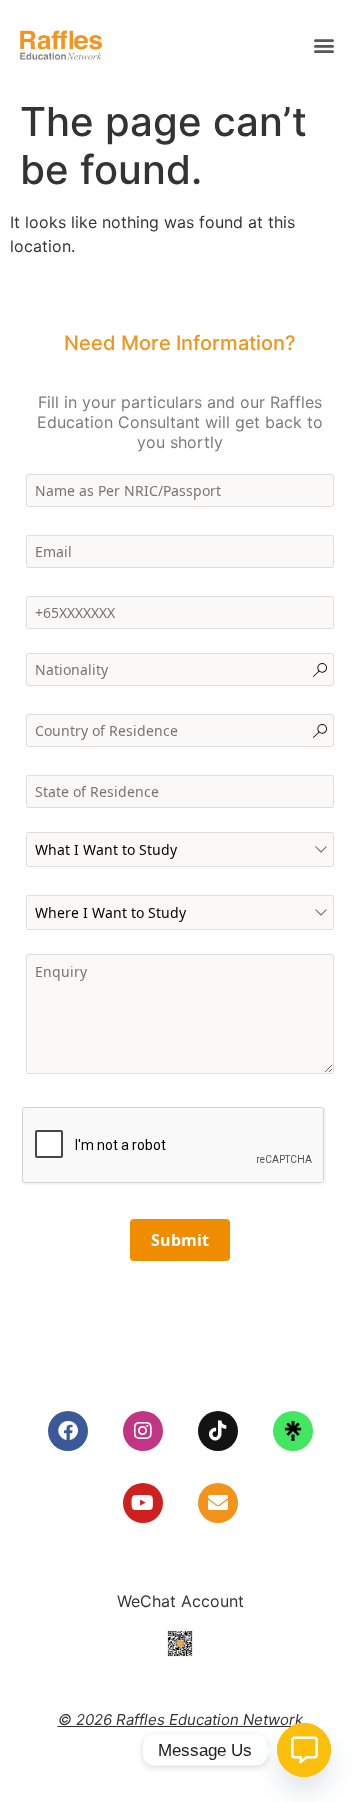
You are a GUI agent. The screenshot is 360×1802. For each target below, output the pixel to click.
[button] (323, 45)
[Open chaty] (304, 1750)
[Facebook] (68, 1431)
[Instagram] (143, 1431)
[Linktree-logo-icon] (293, 1431)
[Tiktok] (218, 1431)
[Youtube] (143, 1503)
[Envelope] (218, 1503)
